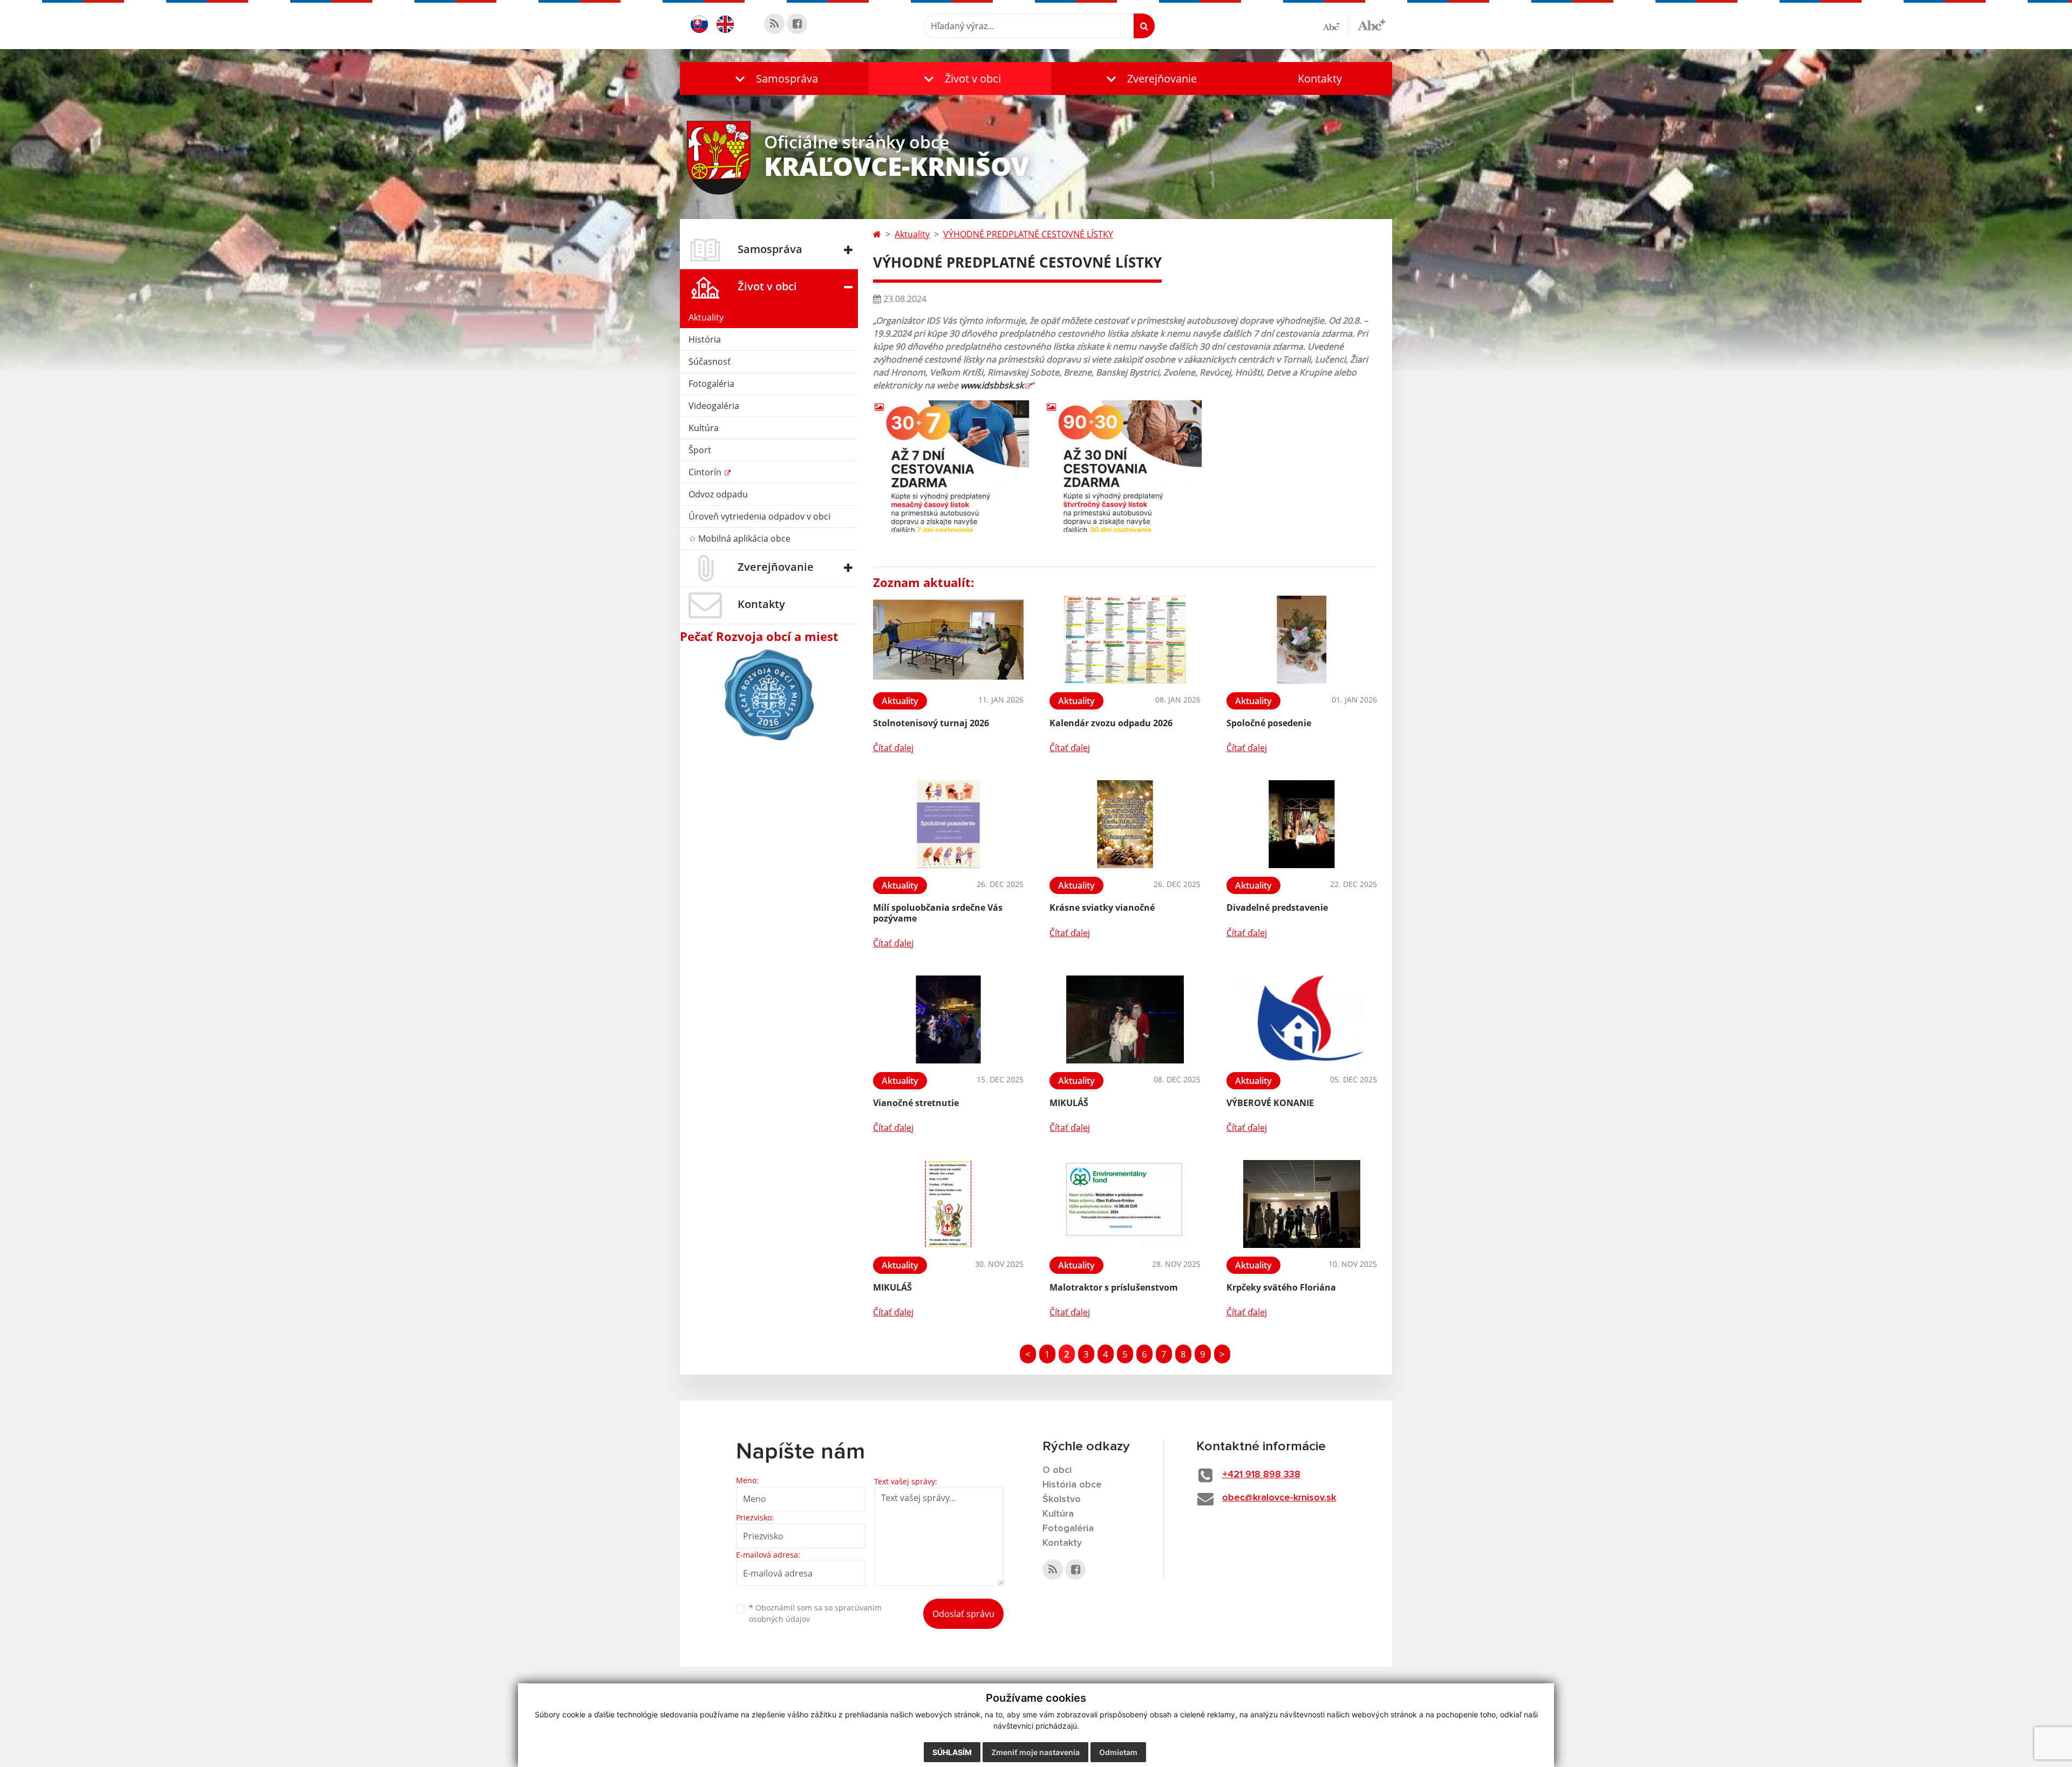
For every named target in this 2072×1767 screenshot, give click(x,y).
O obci (1057, 1470)
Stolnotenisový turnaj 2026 (931, 723)
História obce (1072, 1485)
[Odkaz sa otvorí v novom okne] (774, 24)
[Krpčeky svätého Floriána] (1302, 1204)
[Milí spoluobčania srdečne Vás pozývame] (948, 824)
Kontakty (1320, 79)
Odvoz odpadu (718, 494)
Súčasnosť (710, 361)
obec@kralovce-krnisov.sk (1279, 1498)
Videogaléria (714, 406)
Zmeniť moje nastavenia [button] (1035, 1752)
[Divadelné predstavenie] (1302, 824)
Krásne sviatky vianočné (1102, 908)
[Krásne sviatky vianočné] (1125, 824)
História (705, 339)
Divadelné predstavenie (1277, 908)
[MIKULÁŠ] (1125, 1019)
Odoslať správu (963, 1614)
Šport (700, 450)
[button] (774, 79)
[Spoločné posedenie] (1302, 640)
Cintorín (706, 472)
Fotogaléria (711, 384)
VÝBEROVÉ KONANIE (1270, 1103)
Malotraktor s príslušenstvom (1114, 1287)
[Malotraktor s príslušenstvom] (1125, 1204)
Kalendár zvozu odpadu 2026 (1111, 723)
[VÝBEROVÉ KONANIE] (1302, 1019)
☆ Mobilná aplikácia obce (739, 538)
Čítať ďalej (893, 748)
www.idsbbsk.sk (992, 385)
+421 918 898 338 (1261, 1475)
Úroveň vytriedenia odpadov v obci (759, 516)
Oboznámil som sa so (815, 1613)
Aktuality (706, 317)
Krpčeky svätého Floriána (1281, 1287)
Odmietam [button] (1118, 1752)
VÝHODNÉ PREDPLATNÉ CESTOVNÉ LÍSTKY (1028, 234)
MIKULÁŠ (1069, 1103)
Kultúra (704, 428)
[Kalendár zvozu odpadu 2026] (1125, 640)
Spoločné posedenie (1269, 723)
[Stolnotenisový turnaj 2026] (948, 640)
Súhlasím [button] (952, 1752)
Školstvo (1062, 1499)
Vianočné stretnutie (916, 1103)
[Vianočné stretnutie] (948, 1019)
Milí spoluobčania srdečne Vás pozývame (938, 913)
